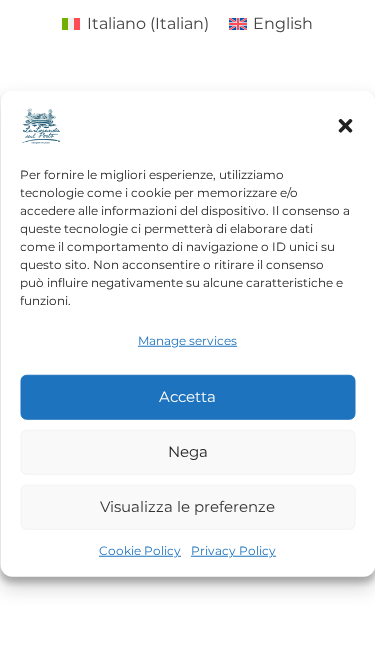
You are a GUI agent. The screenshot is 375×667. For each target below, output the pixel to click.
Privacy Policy (233, 549)
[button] (345, 125)
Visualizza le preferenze (187, 506)
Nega (188, 451)
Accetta (187, 396)
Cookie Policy (140, 549)
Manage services (187, 339)
